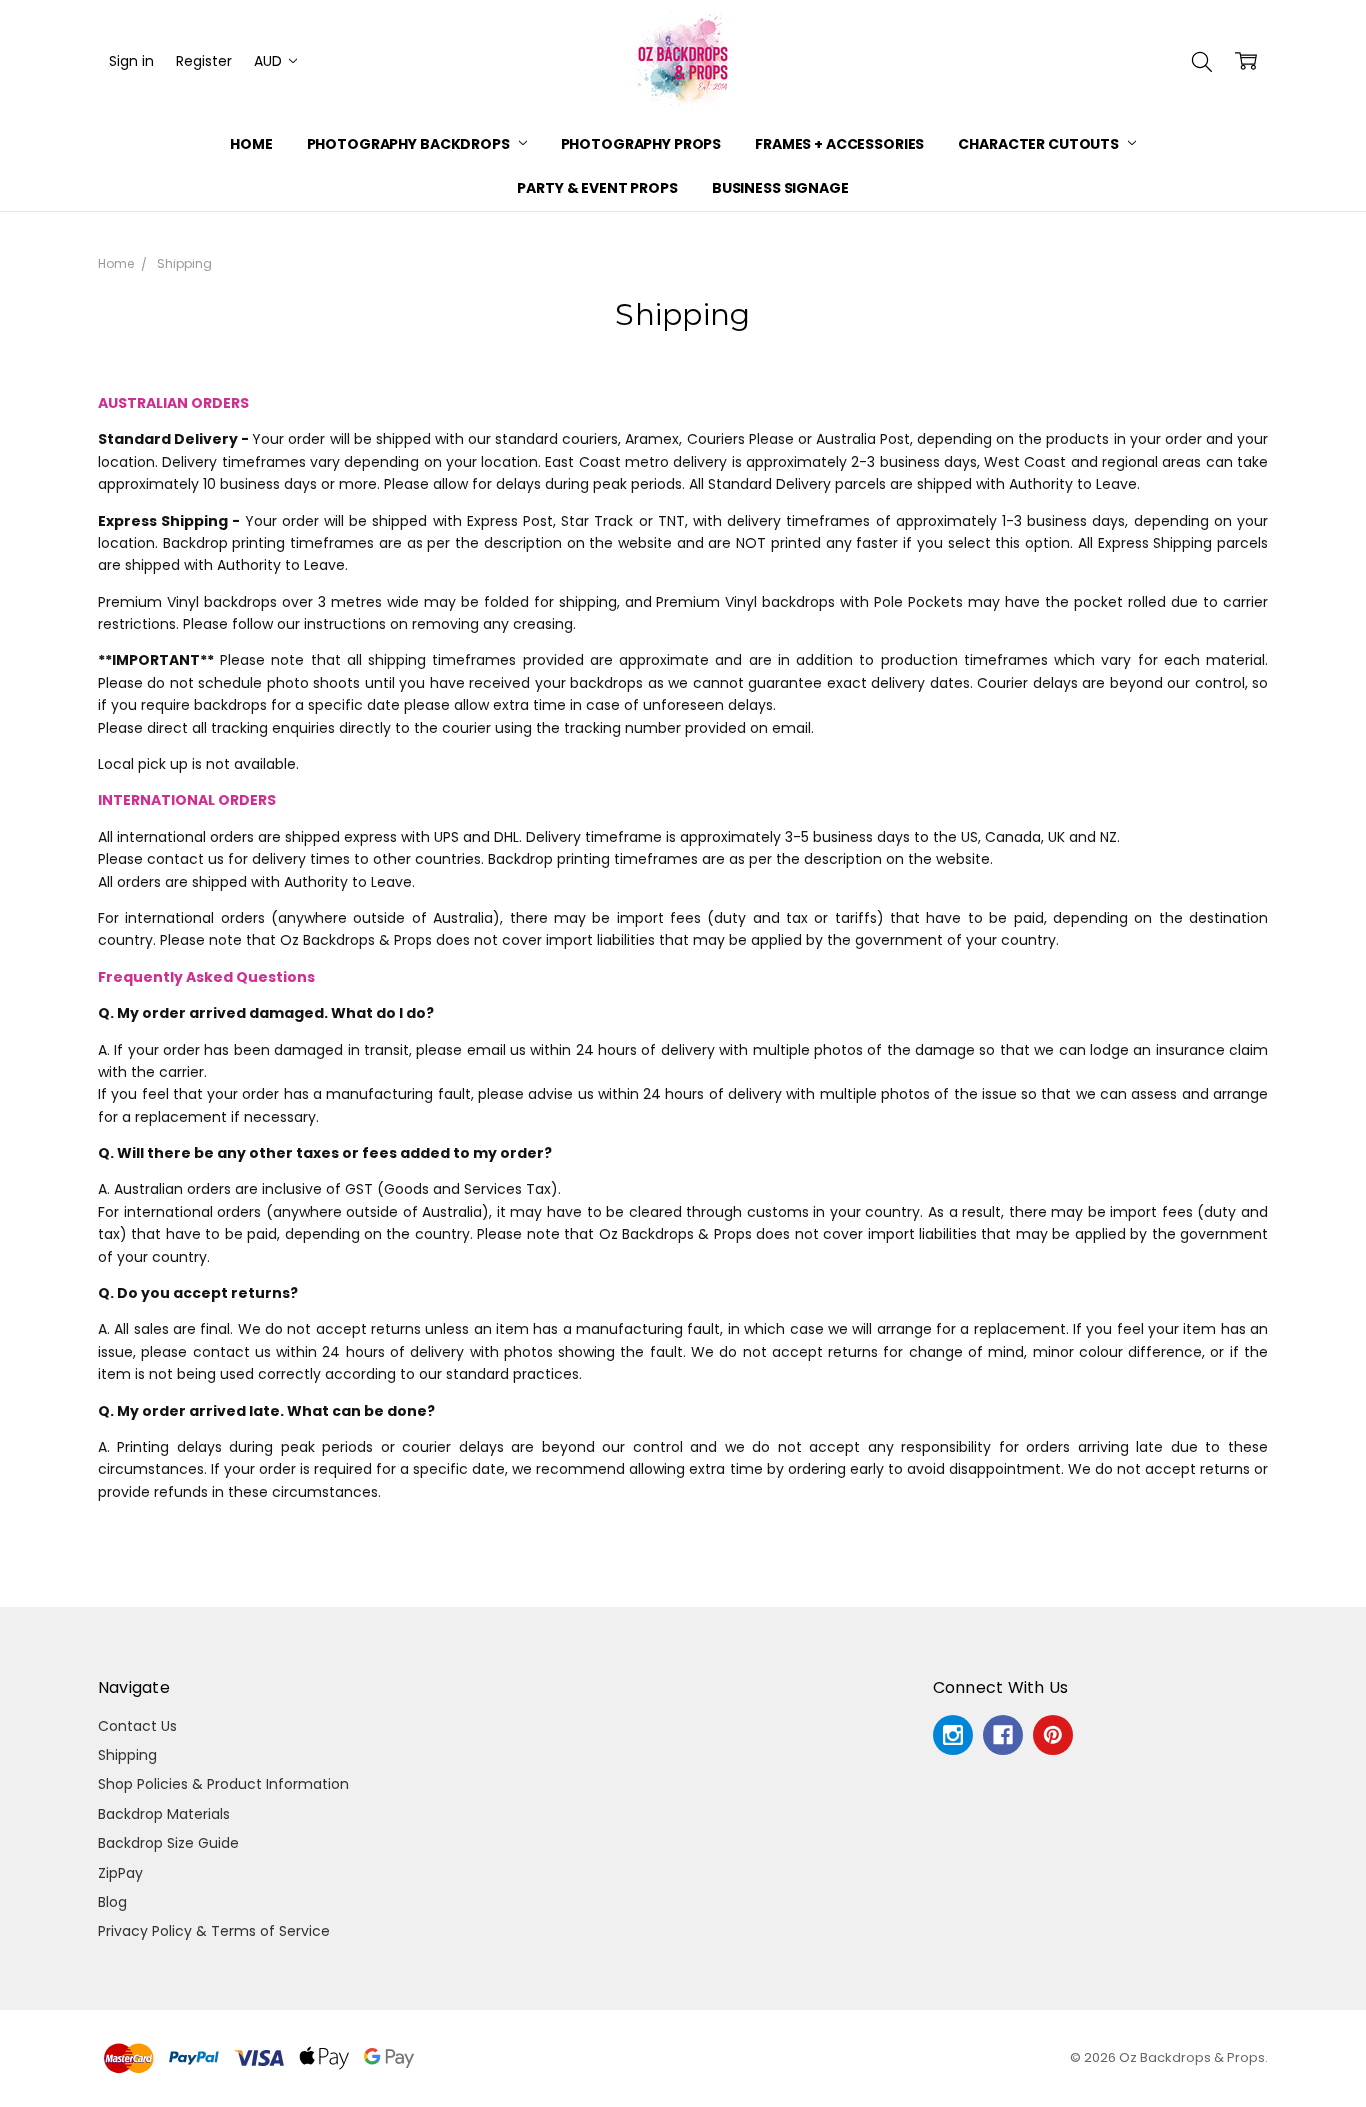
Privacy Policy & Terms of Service (214, 1931)
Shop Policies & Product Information (223, 1784)
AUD (270, 61)
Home (251, 144)
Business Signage (780, 188)
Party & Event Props (597, 188)
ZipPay (120, 1873)
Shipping (127, 1755)
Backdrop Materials (164, 1814)
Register (204, 61)
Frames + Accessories (839, 144)
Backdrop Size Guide (168, 1843)
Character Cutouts (1039, 144)
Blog (112, 1902)
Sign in (131, 61)
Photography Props (641, 144)
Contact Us (137, 1726)
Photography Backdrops (410, 144)
